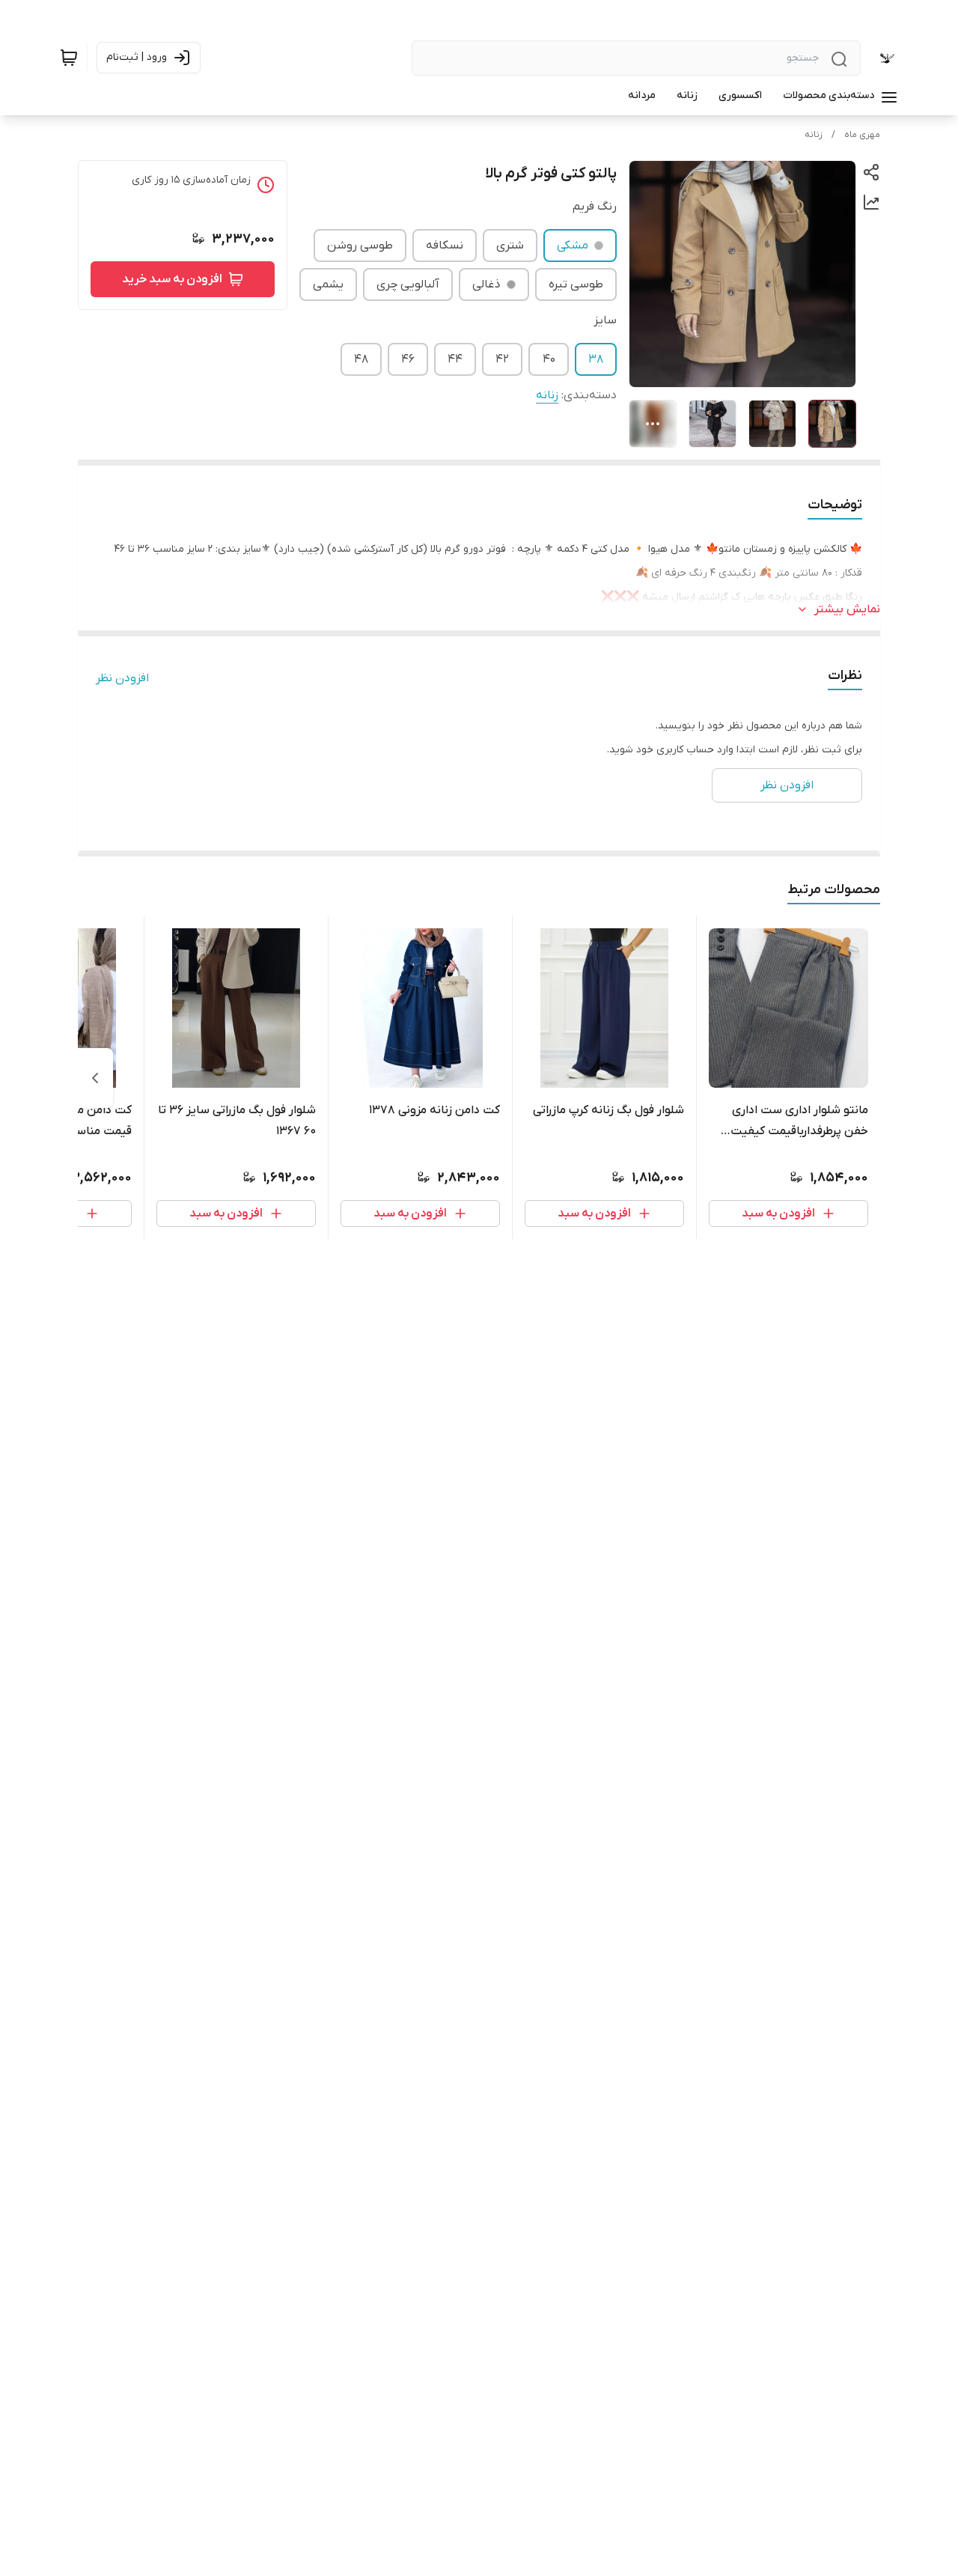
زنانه (814, 135)
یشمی (328, 284)
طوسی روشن (360, 246)
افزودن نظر (122, 678)
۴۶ (408, 359)
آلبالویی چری (408, 284)
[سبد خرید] (69, 58)
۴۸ (361, 359)
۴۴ (455, 359)
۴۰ (549, 359)
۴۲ (502, 359)
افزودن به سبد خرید (172, 279)
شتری (510, 246)
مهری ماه (862, 135)
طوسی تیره (576, 284)
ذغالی (486, 284)
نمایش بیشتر (847, 609)
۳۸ (596, 359)
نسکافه (445, 246)
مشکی (573, 246)
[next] (95, 1078)
